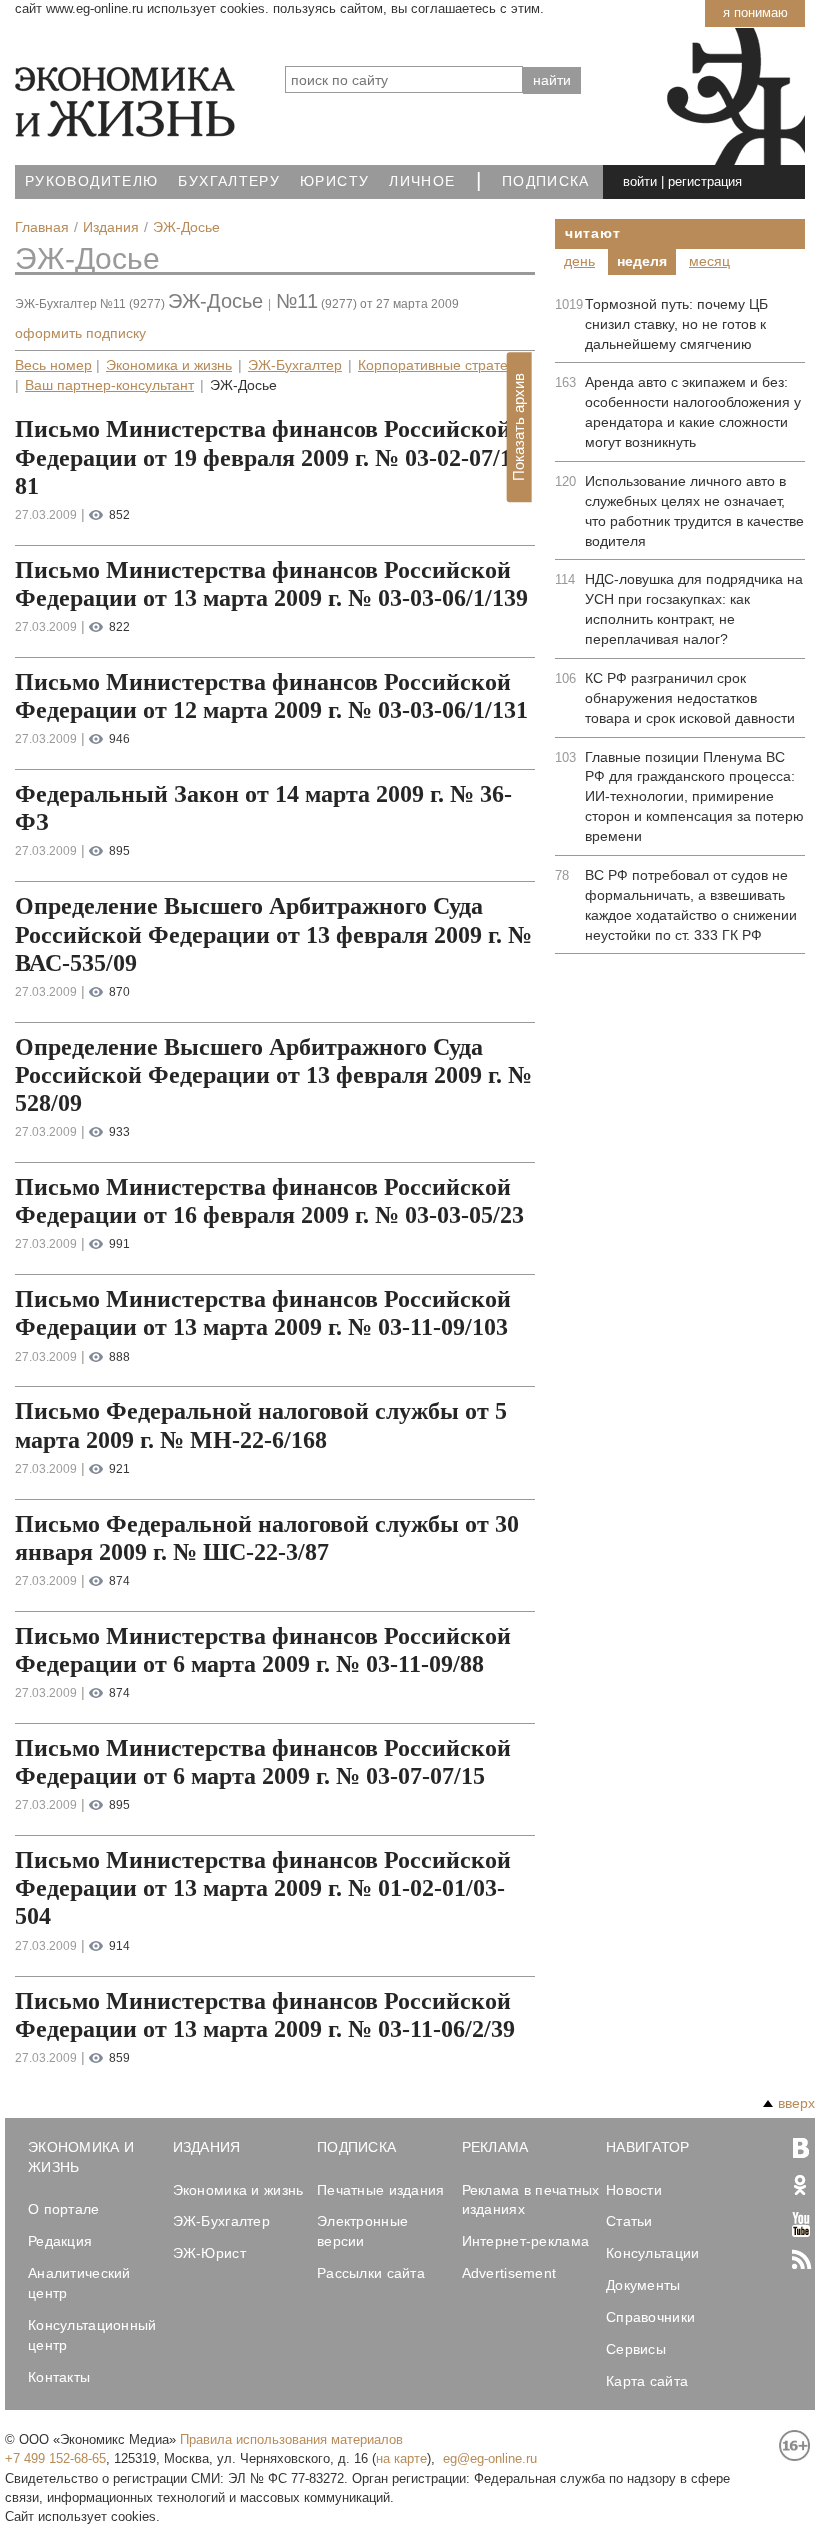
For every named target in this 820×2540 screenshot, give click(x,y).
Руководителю (91, 181)
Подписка (546, 181)
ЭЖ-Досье (87, 258)
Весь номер (53, 365)
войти (640, 181)
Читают (592, 233)
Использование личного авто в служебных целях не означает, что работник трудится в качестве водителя (694, 511)
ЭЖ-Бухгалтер (295, 365)
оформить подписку (80, 333)
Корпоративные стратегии (443, 365)
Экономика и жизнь (169, 365)
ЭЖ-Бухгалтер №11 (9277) (90, 304)
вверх (796, 2103)
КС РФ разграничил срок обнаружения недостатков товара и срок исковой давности (690, 698)
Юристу (334, 181)
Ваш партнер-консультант (109, 385)
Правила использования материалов (291, 2439)
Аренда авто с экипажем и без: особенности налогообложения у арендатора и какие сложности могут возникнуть (693, 412)
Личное (422, 181)
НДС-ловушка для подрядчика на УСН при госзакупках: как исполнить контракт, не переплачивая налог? (694, 609)
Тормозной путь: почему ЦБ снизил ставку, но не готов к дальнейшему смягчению (676, 324)
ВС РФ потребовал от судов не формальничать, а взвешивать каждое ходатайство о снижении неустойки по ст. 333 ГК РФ (691, 905)
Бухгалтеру (229, 181)
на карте (401, 2458)
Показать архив (518, 428)
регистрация (705, 181)
